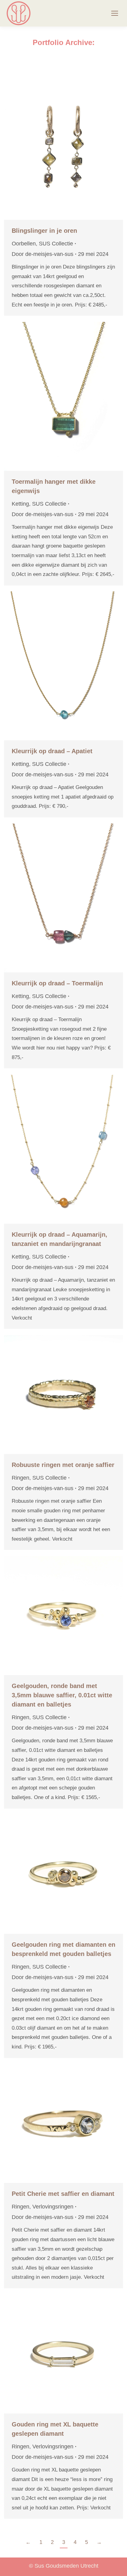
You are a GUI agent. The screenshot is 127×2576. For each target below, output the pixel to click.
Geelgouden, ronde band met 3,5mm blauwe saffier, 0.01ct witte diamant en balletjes (62, 1695)
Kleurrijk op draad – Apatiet (52, 751)
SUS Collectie (56, 244)
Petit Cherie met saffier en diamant (63, 2194)
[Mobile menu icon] (115, 13)
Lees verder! (72, 145)
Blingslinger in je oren (44, 231)
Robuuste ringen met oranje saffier (63, 1465)
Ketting (20, 504)
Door (43, 254)
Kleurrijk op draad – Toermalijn (57, 983)
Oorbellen (24, 244)
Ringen (20, 1478)
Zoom (55, 145)
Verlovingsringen (53, 2207)
